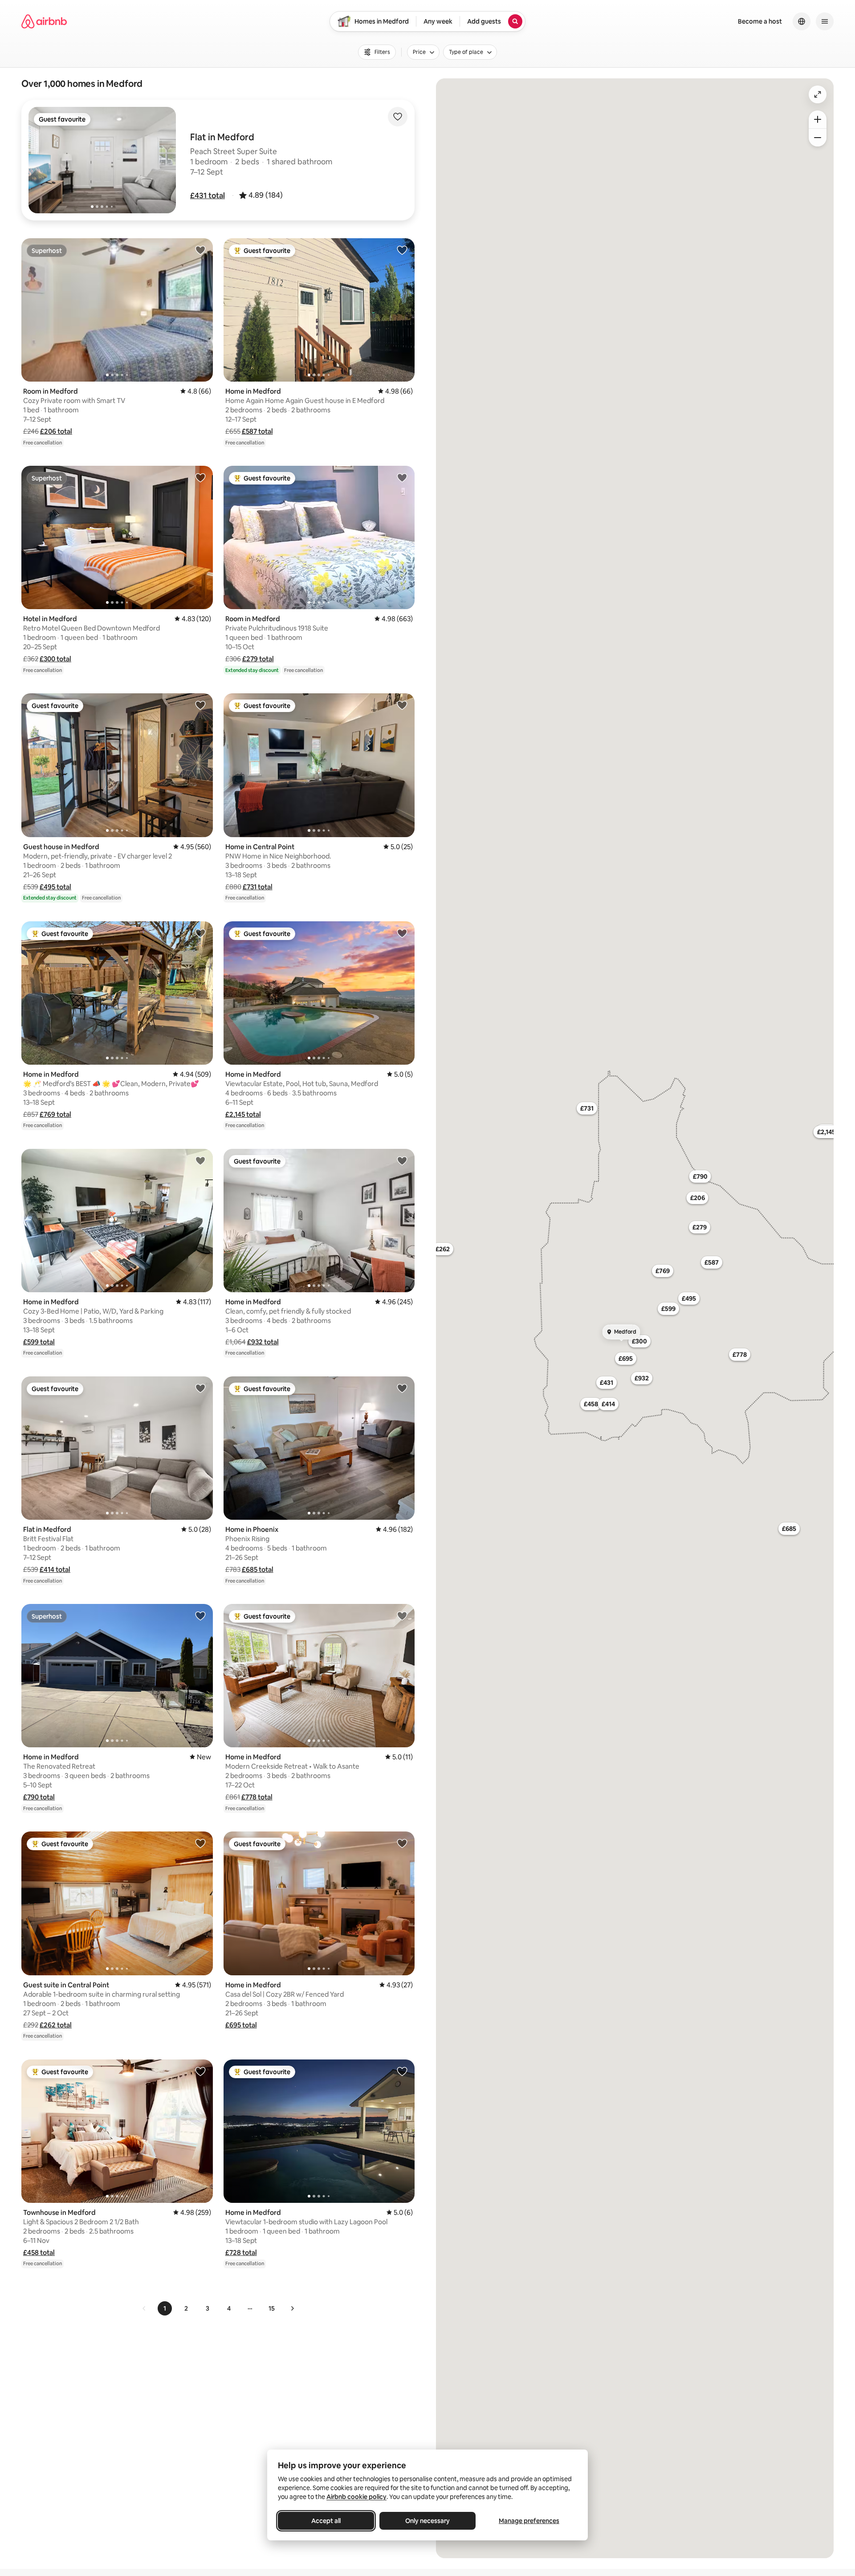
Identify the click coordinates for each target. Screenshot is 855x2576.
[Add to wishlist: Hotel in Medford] (200, 477)
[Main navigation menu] (825, 21)
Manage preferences (529, 2521)
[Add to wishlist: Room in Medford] (200, 250)
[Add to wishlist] (398, 117)
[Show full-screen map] (818, 94)
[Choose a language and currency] (802, 21)
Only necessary (427, 2521)
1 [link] (165, 2308)
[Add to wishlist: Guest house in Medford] (200, 705)
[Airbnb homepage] (44, 21)
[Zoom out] (818, 138)
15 (272, 2308)
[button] (208, 195)
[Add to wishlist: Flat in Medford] (200, 1388)
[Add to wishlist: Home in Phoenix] (402, 1388)
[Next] (292, 2308)
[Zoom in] (818, 119)
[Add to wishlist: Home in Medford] (402, 250)
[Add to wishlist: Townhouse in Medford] (200, 2071)
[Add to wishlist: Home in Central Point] (402, 705)
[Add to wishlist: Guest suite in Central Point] (200, 1843)
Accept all (326, 2521)
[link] (144, 2308)
